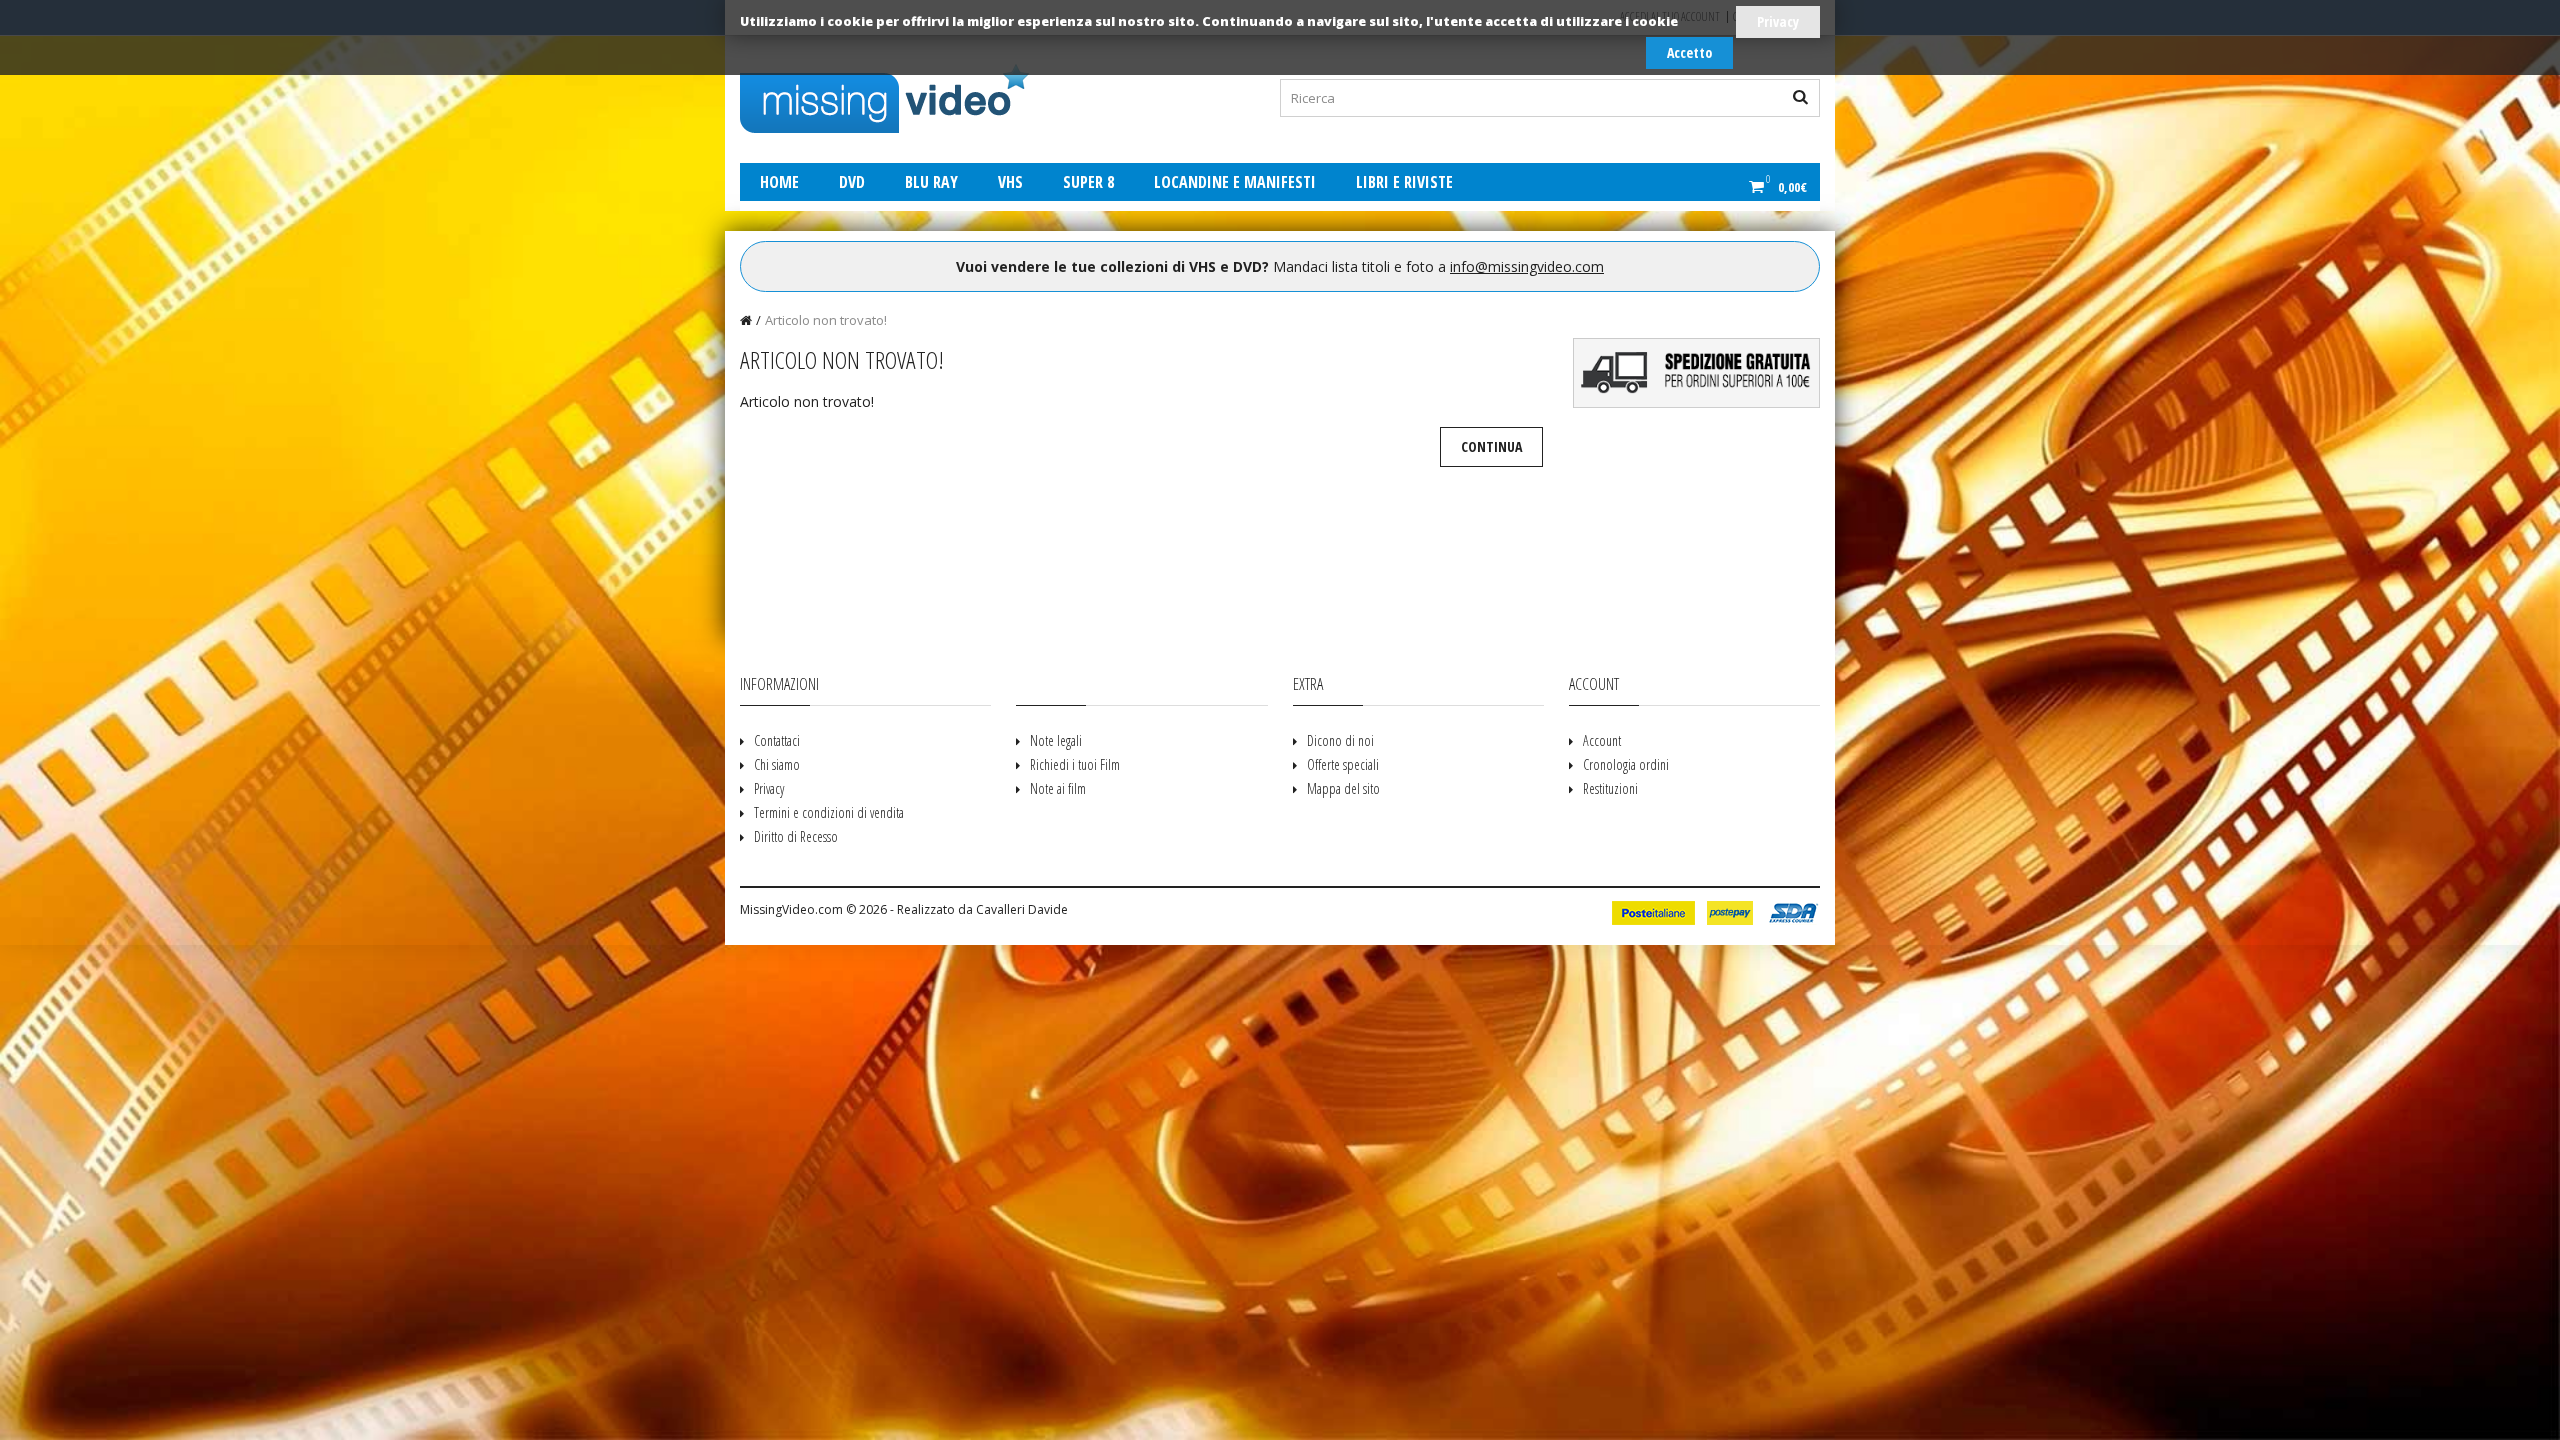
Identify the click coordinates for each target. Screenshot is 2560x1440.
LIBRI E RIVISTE (1404, 182)
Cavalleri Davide (1022, 909)
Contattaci (777, 740)
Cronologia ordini (1626, 764)
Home (779, 182)
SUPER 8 (1088, 182)
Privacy (1778, 21)
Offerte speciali (1343, 764)
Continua (1491, 446)
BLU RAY (931, 182)
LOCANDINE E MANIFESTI (1235, 182)
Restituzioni (1610, 788)
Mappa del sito (1343, 788)
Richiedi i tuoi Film (1075, 764)
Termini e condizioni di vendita (829, 812)
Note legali (1056, 740)
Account (1602, 740)
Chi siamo (777, 764)
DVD (852, 182)
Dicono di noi (1340, 740)
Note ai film (1058, 788)
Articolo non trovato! (826, 320)
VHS (1010, 182)
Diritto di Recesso (796, 836)
